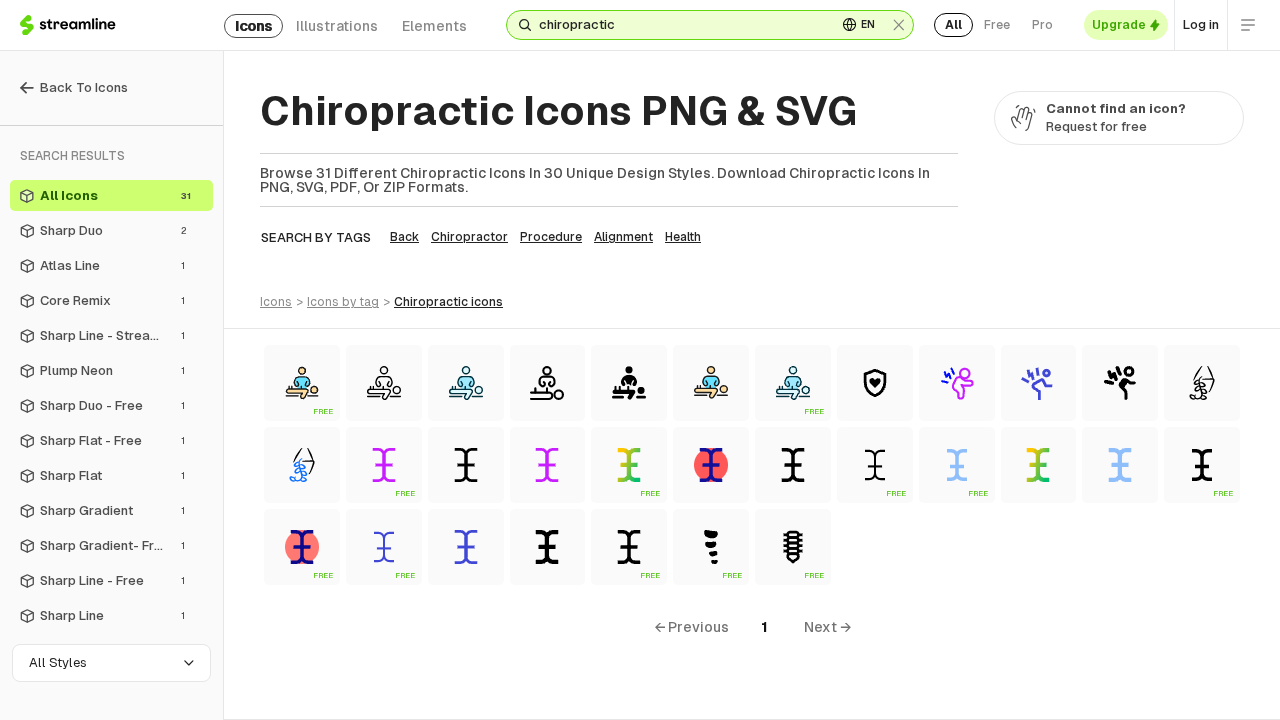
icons (253, 26)
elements (434, 26)
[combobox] (680, 25)
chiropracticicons (448, 302)
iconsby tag (343, 302)
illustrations (337, 26)
